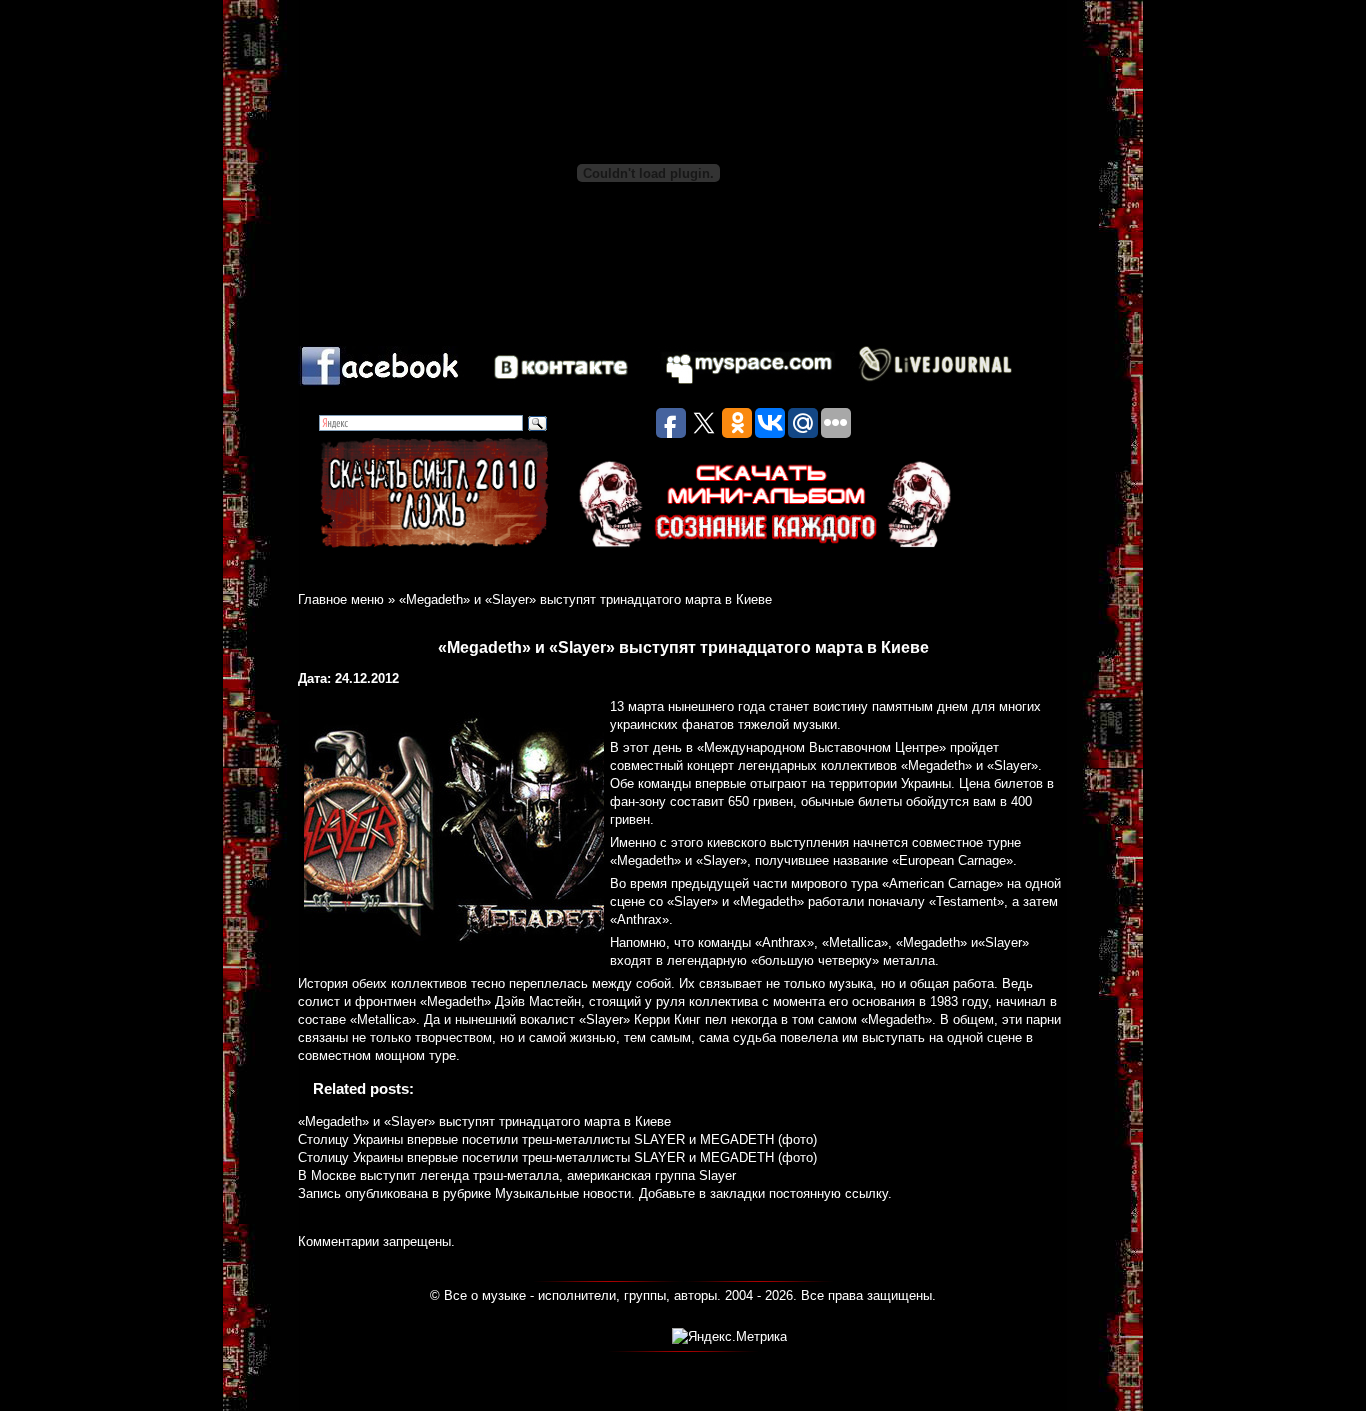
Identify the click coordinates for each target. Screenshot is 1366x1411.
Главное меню (341, 599)
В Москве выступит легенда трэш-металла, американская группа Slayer (517, 1175)
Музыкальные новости (563, 1193)
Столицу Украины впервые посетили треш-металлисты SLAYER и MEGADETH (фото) (557, 1139)
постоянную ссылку (828, 1193)
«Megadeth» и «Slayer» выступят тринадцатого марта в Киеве (484, 1121)
